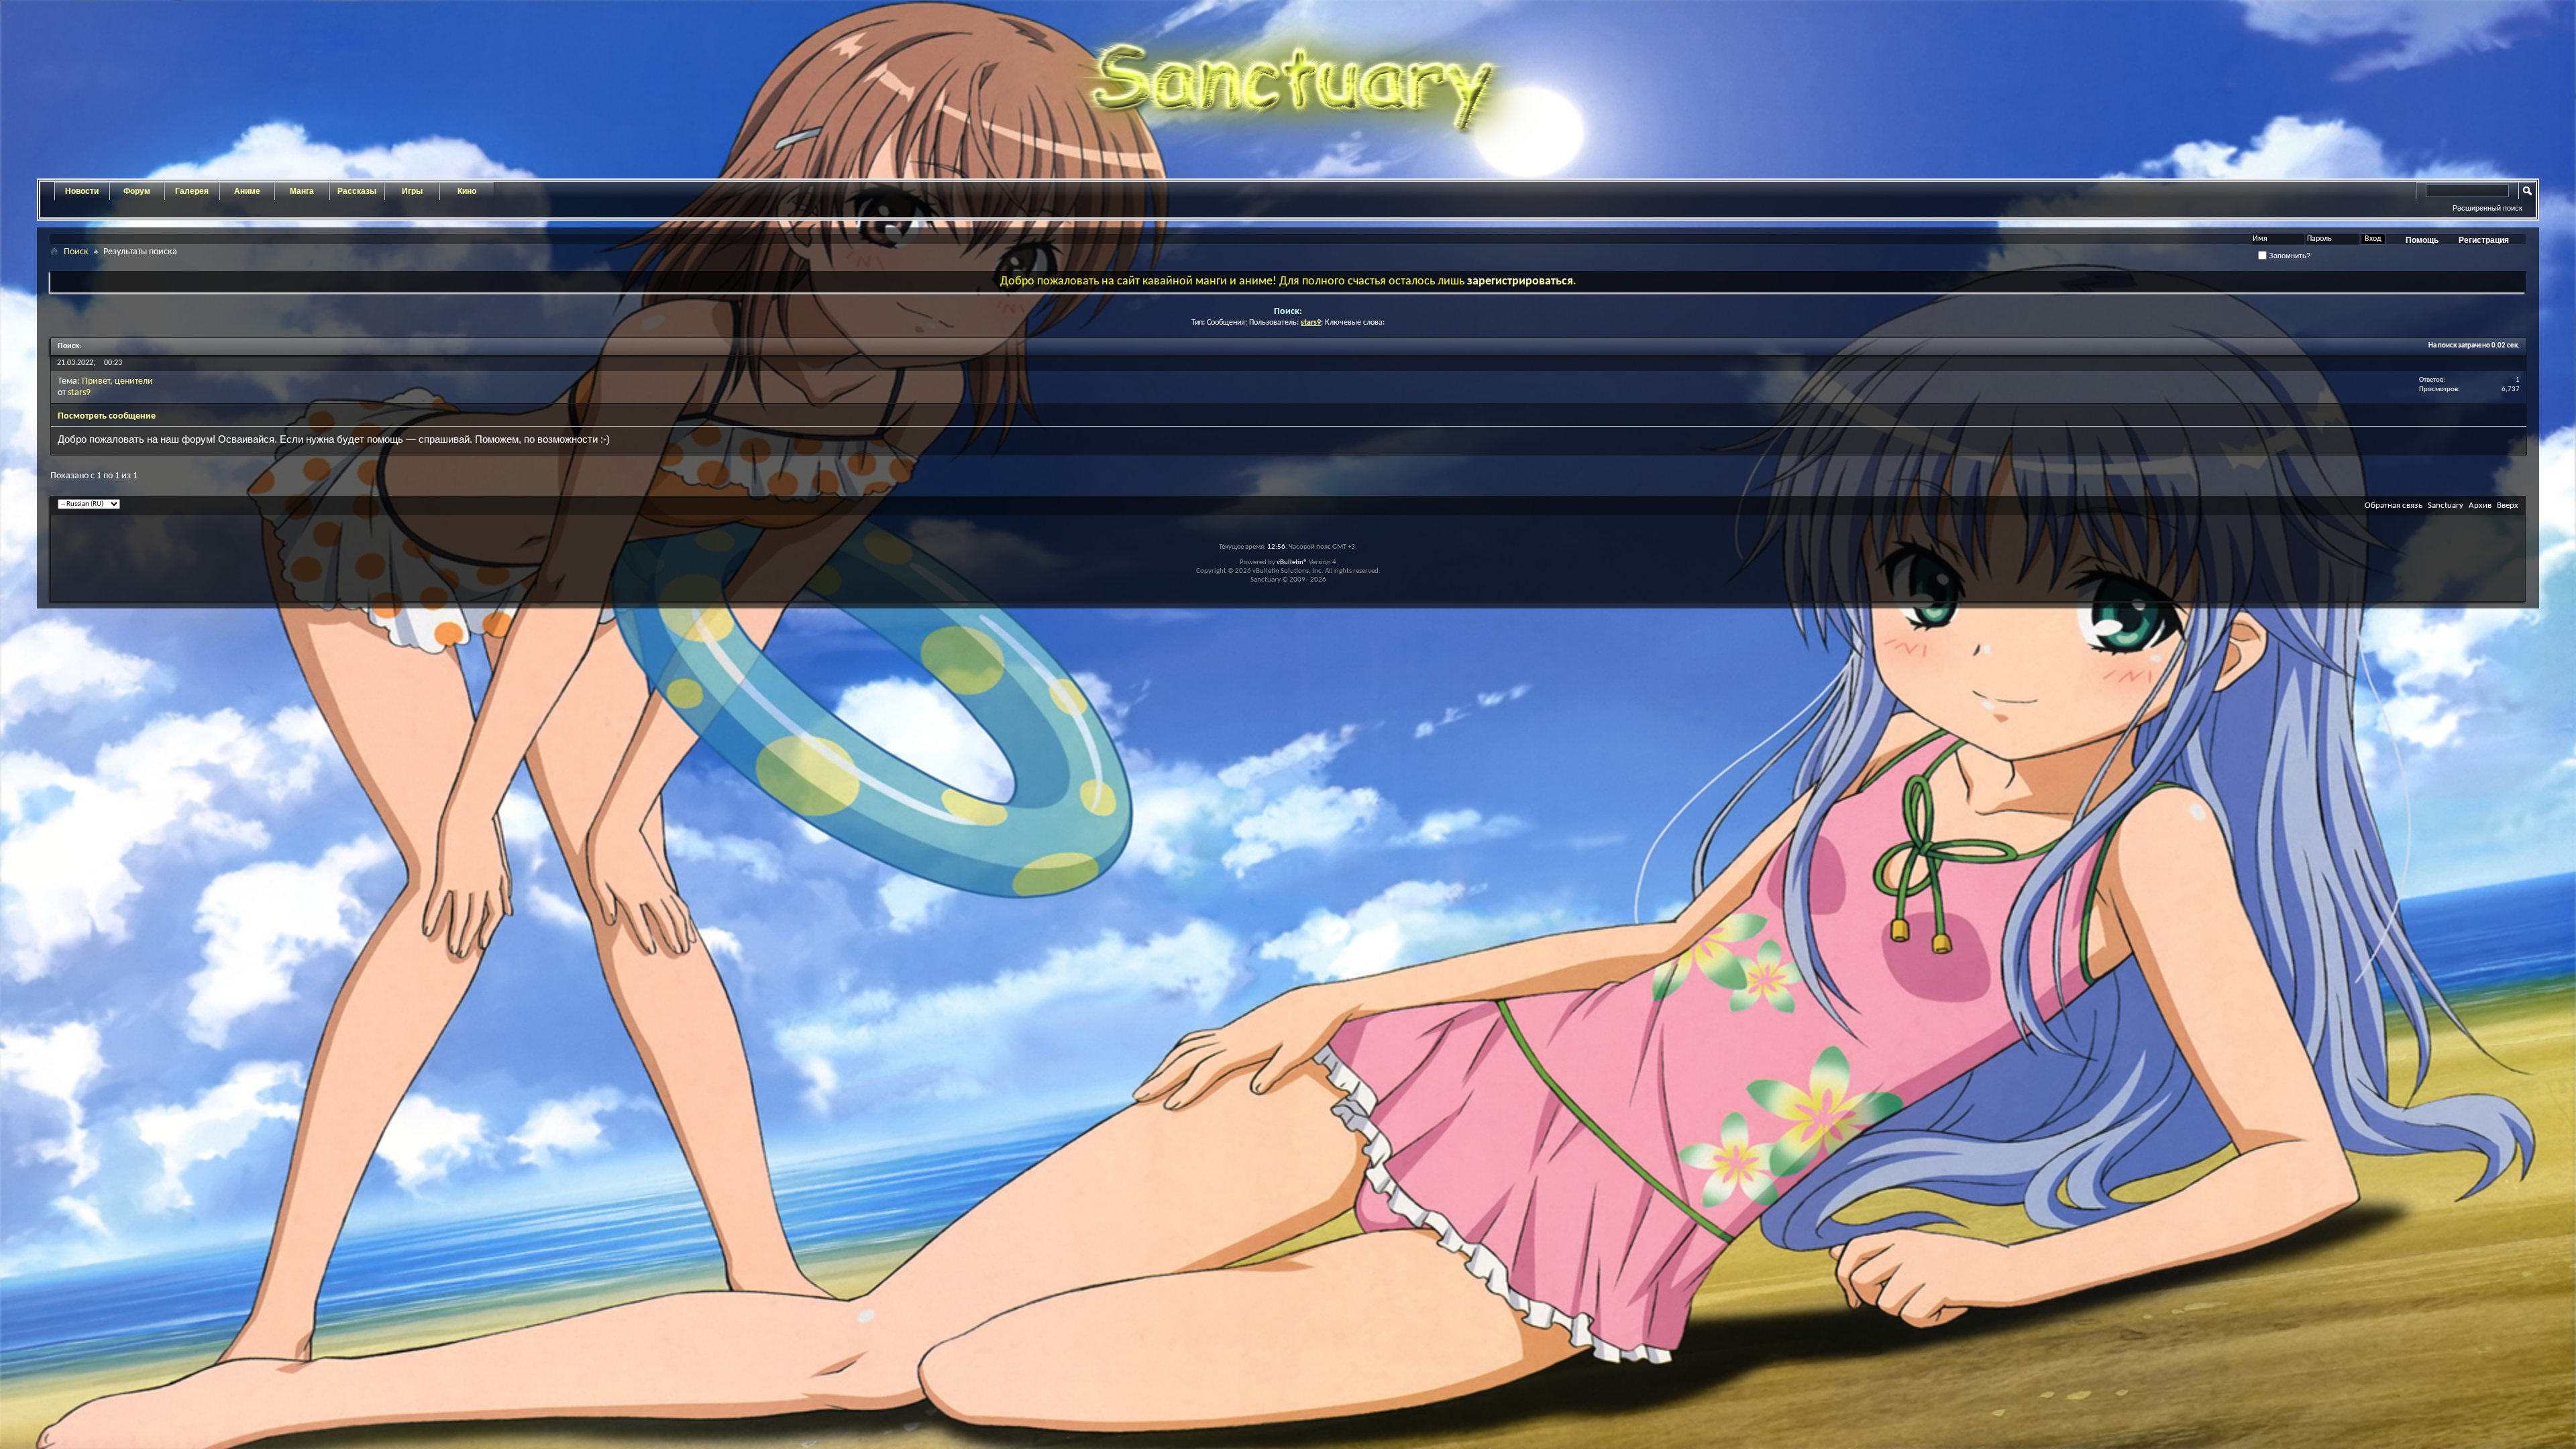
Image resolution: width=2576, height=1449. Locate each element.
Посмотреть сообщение (107, 416)
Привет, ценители (117, 381)
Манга (302, 191)
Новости (82, 191)
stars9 (79, 393)
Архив (2480, 505)
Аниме (247, 191)
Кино (467, 191)
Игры (412, 191)
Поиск (76, 252)
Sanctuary (2446, 505)
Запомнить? (2289, 256)
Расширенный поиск (2487, 208)
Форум (137, 191)
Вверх (2508, 505)
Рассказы (357, 191)
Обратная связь (2394, 505)
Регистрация (2484, 240)
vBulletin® (1292, 562)
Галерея (192, 191)
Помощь (2422, 240)
